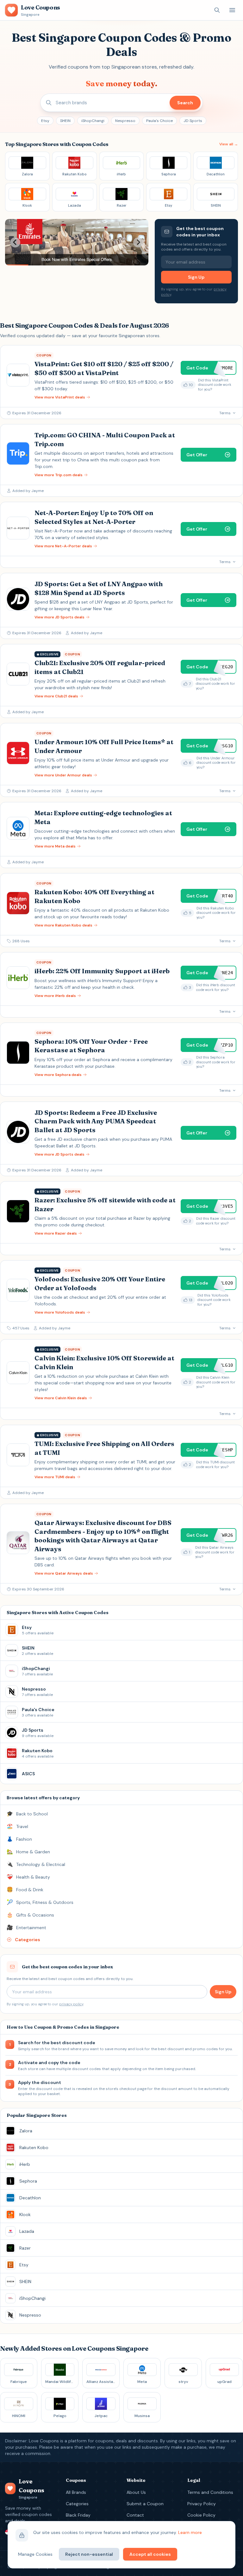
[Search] (217, 10)
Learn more (190, 2532)
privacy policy (71, 2004)
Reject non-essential (89, 2554)
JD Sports (193, 121)
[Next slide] (138, 242)
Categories (77, 2504)
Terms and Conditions (210, 2492)
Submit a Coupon (145, 2504)
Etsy (45, 121)
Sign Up (196, 277)
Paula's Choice (159, 121)
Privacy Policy (202, 2504)
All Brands (76, 2492)
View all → (229, 144)
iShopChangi (93, 121)
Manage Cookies (35, 2554)
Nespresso (125, 121)
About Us (136, 2492)
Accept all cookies (150, 2554)
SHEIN (65, 121)
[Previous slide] (15, 242)
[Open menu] (232, 10)
